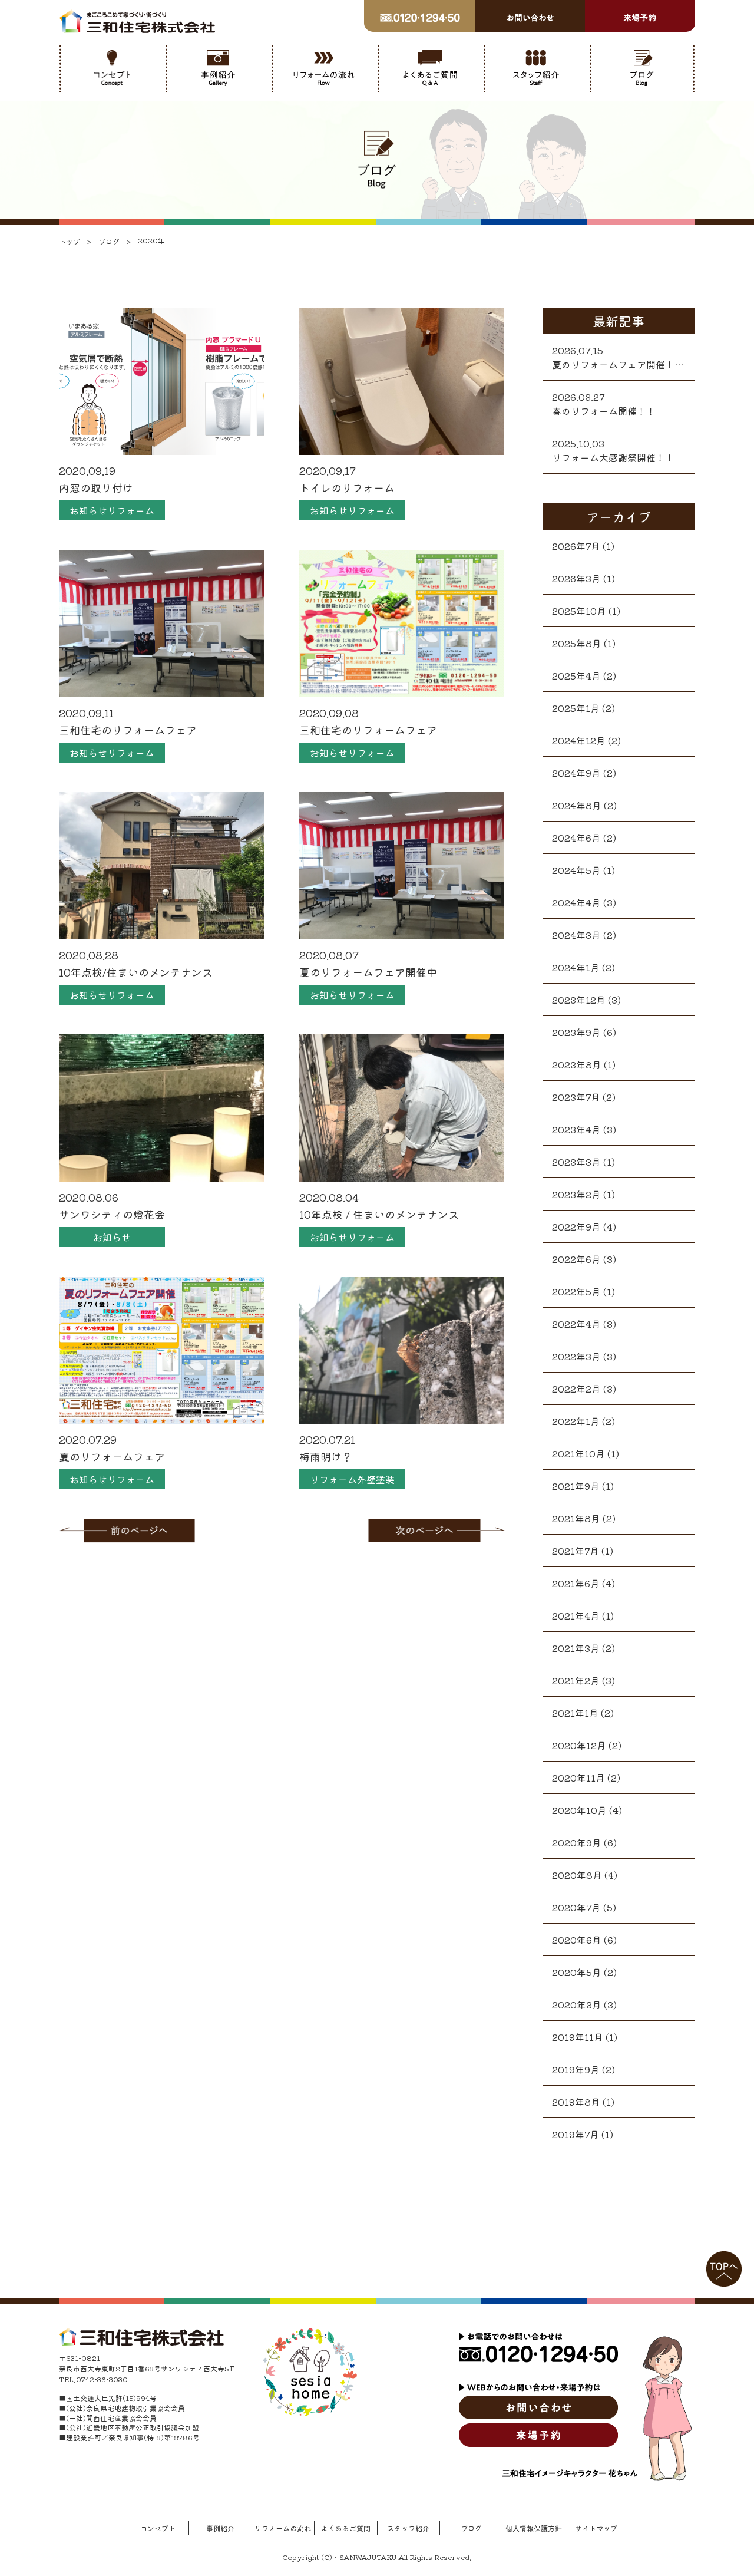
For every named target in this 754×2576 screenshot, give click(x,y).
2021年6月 (576, 1583)
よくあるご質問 (346, 2528)
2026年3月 (576, 578)
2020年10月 (579, 1810)
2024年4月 (576, 902)
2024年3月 (576, 935)
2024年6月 (576, 837)
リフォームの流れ (283, 2528)
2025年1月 (576, 708)
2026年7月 (576, 546)
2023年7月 (576, 1097)
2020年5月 (577, 1972)
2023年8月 (577, 1064)
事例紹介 (220, 2528)
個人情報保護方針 (534, 2528)
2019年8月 (576, 2102)
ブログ (471, 2528)
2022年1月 (576, 1421)
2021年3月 (576, 1648)
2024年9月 (576, 773)
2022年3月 (576, 1356)
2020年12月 (579, 1745)
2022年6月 (576, 1259)
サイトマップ (596, 2528)
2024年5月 (576, 870)
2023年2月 (576, 1194)
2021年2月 (576, 1680)
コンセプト (158, 2528)
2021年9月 (576, 1486)
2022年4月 (576, 1324)
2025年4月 (576, 675)
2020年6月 (577, 1940)
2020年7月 (576, 1907)
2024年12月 (579, 740)
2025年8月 (577, 643)
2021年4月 (576, 1615)
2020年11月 (578, 1777)
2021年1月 (575, 1713)
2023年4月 (576, 1129)
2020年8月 (577, 1875)
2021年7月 (576, 1551)
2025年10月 (579, 611)
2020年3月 (577, 2004)
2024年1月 (576, 967)
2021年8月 (576, 1518)
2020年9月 (577, 1842)
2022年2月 (576, 1388)
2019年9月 (576, 2069)
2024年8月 (577, 805)
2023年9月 (576, 1032)
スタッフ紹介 (408, 2528)
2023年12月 (579, 1000)
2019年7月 (576, 2134)
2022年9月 (576, 1226)
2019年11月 (578, 2037)
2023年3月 (576, 1162)
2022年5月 (576, 1291)
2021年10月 (578, 1453)
